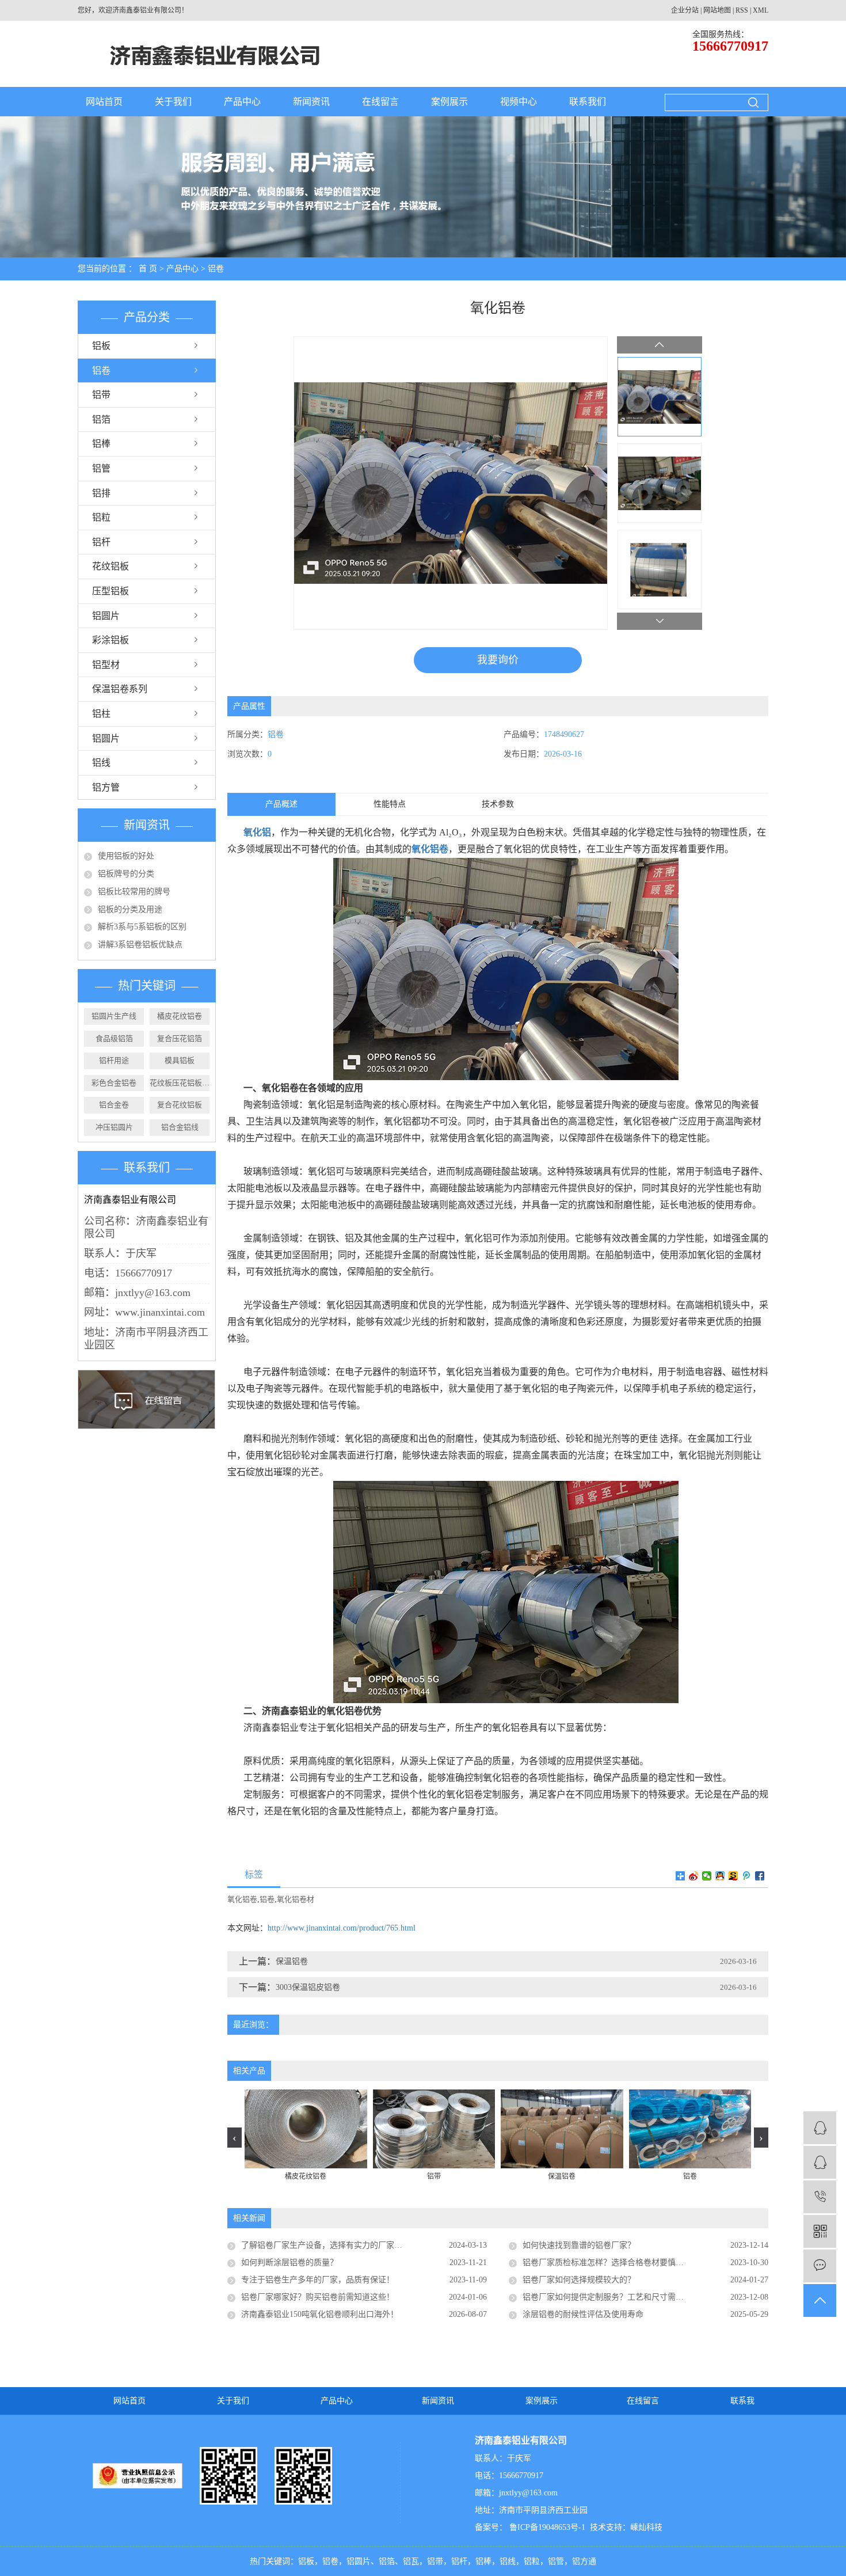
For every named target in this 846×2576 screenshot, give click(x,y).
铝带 (101, 395)
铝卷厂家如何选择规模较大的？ (579, 2280)
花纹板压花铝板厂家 (180, 1083)
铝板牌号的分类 (126, 874)
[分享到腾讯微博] (747, 1876)
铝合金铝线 (180, 1127)
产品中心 (242, 102)
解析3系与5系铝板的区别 (142, 927)
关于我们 (173, 102)
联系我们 (588, 102)
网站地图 (717, 10)
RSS (742, 10)
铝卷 (216, 269)
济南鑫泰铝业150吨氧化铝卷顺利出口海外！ (320, 2314)
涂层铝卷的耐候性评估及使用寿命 (583, 2314)
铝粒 (101, 517)
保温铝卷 (292, 1961)
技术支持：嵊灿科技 (626, 2527)
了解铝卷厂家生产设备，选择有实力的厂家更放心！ (334, 2245)
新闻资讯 (311, 102)
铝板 (101, 346)
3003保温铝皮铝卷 (308, 1987)
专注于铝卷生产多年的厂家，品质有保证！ (318, 2280)
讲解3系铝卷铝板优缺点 (140, 945)
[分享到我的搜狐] (733, 1876)
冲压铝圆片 (114, 1127)
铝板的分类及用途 (130, 909)
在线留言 (380, 102)
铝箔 (101, 419)
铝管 (101, 468)
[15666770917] (820, 2197)
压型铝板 (110, 591)
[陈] (820, 2162)
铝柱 (101, 714)
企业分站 (685, 10)
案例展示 (449, 102)
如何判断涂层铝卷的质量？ (289, 2262)
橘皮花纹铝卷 (180, 1016)
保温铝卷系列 (120, 689)
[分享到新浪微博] (694, 1876)
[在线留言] (820, 2266)
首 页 (148, 269)
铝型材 (106, 665)
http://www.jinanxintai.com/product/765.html (342, 1928)
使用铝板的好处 (126, 856)
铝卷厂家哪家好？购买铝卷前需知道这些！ (318, 2297)
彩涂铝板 (110, 640)
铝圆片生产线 (114, 1016)
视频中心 (519, 102)
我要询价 (498, 660)
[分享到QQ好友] (720, 1876)
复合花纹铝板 (180, 1105)
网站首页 (104, 102)
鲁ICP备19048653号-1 (546, 2527)
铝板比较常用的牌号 (134, 892)
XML (761, 10)
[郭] (820, 2128)
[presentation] (235, 2138)
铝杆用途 (114, 1060)
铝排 (101, 493)
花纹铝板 (110, 566)
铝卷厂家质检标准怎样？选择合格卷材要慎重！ (607, 2262)
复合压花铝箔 (180, 1038)
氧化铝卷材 (296, 1899)
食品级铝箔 (114, 1038)
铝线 (101, 763)
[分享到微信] (707, 1876)
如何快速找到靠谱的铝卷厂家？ (579, 2245)
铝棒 (101, 444)
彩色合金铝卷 (114, 1083)
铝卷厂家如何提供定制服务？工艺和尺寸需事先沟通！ (619, 2297)
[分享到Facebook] (760, 1876)
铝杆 (101, 542)
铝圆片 (106, 616)
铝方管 (106, 787)
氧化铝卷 (242, 1899)
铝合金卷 (114, 1105)
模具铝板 (180, 1060)
